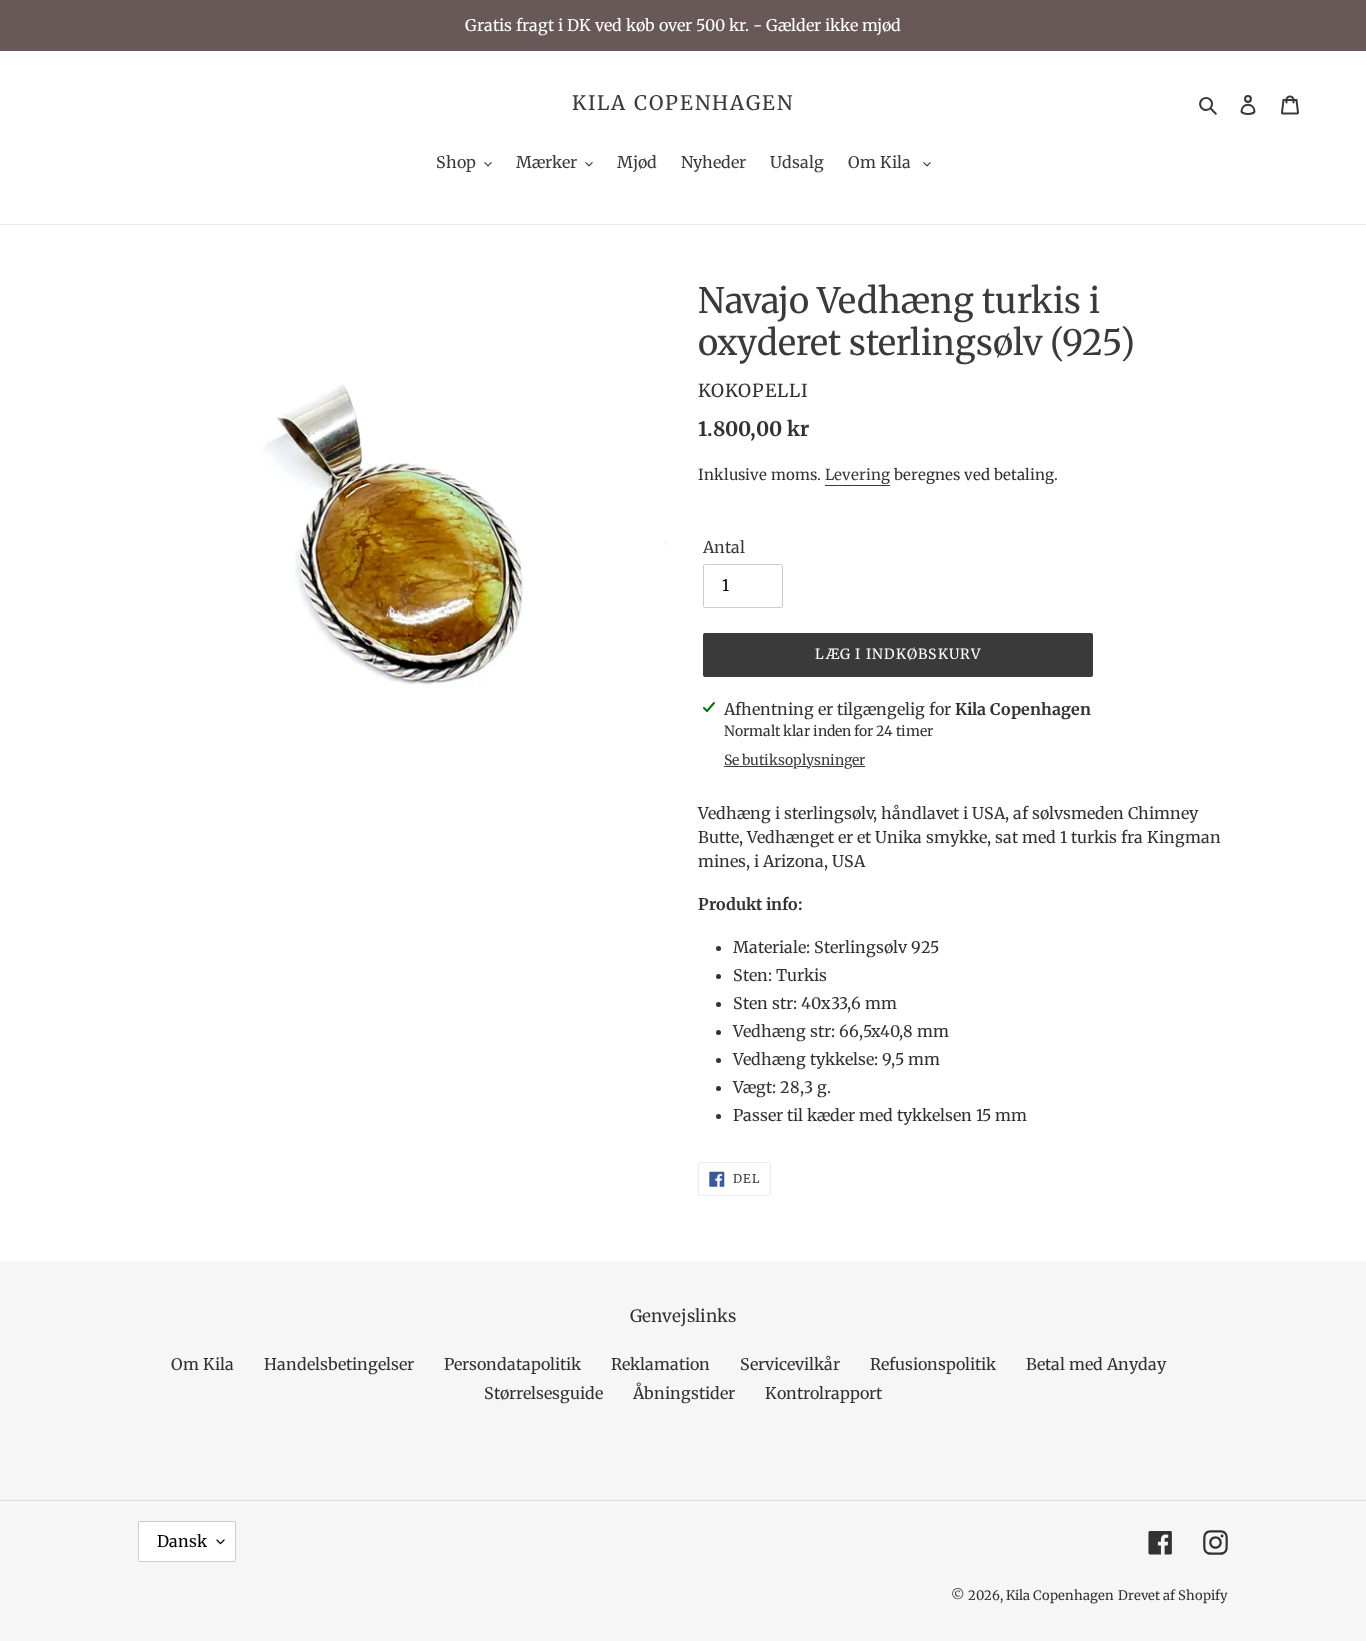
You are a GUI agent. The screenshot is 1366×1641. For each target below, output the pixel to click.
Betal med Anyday (1096, 1364)
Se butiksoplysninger (794, 760)
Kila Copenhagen (683, 103)
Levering (857, 474)
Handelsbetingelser (339, 1364)
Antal (724, 547)
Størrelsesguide (543, 1393)
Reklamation (660, 1364)
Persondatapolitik (512, 1364)
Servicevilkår (790, 1364)
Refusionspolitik (933, 1364)
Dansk (182, 1541)
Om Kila (202, 1364)
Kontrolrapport (823, 1393)
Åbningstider (684, 1393)
